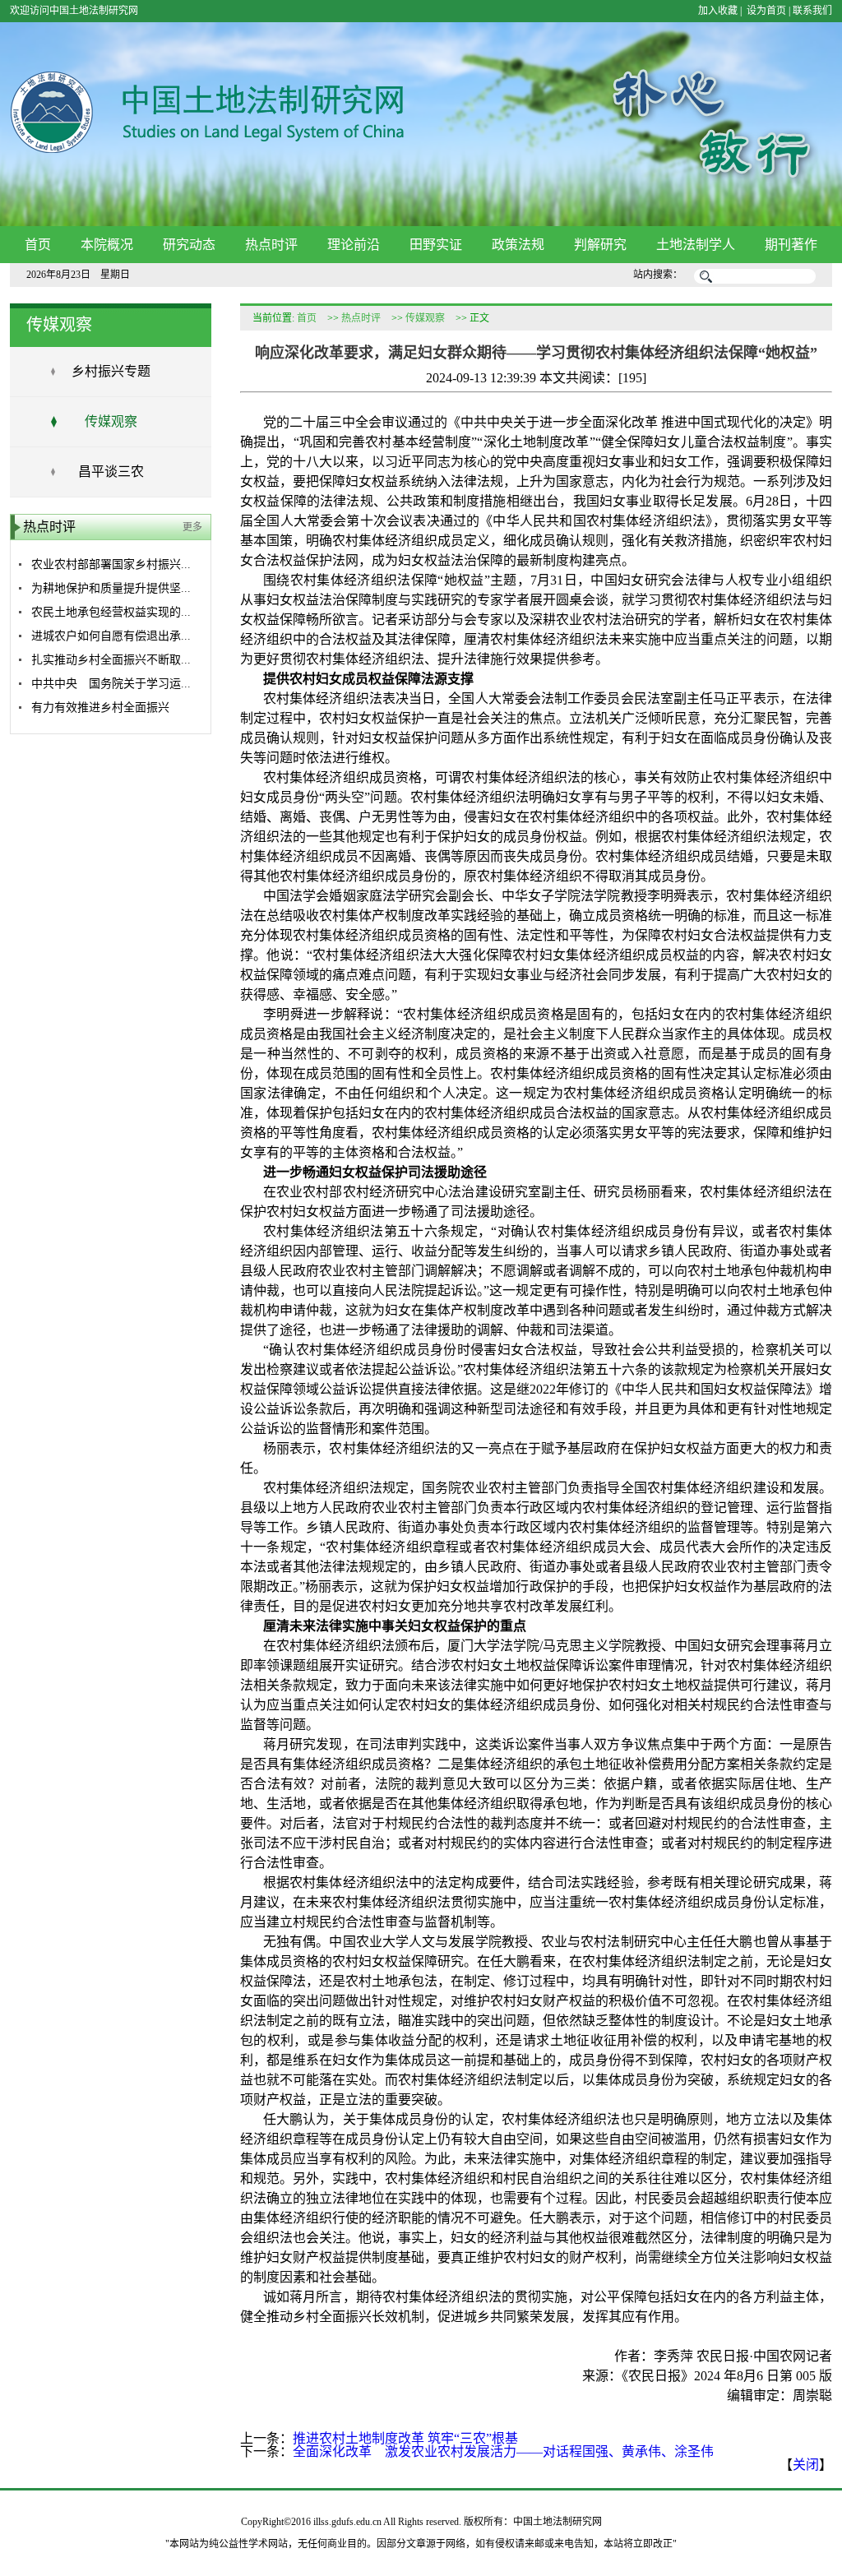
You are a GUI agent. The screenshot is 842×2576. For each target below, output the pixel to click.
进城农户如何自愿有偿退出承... (111, 636)
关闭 (806, 2465)
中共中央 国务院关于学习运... (111, 684)
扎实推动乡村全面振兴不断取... (111, 660)
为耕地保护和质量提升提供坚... (111, 588)
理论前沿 (354, 245)
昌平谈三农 (111, 472)
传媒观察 (111, 421)
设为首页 (765, 11)
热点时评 (271, 245)
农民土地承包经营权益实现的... (111, 612)
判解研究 (600, 245)
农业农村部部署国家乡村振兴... (111, 564)
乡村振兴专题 (111, 371)
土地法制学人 (696, 245)
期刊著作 (791, 245)
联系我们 (812, 11)
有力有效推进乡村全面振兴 (100, 708)
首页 (38, 245)
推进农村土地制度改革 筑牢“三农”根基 (405, 2438)
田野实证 (436, 245)
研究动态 (189, 245)
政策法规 (518, 245)
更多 (192, 527)
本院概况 (107, 245)
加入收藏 (718, 11)
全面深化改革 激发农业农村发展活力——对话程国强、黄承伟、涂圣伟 (503, 2451)
